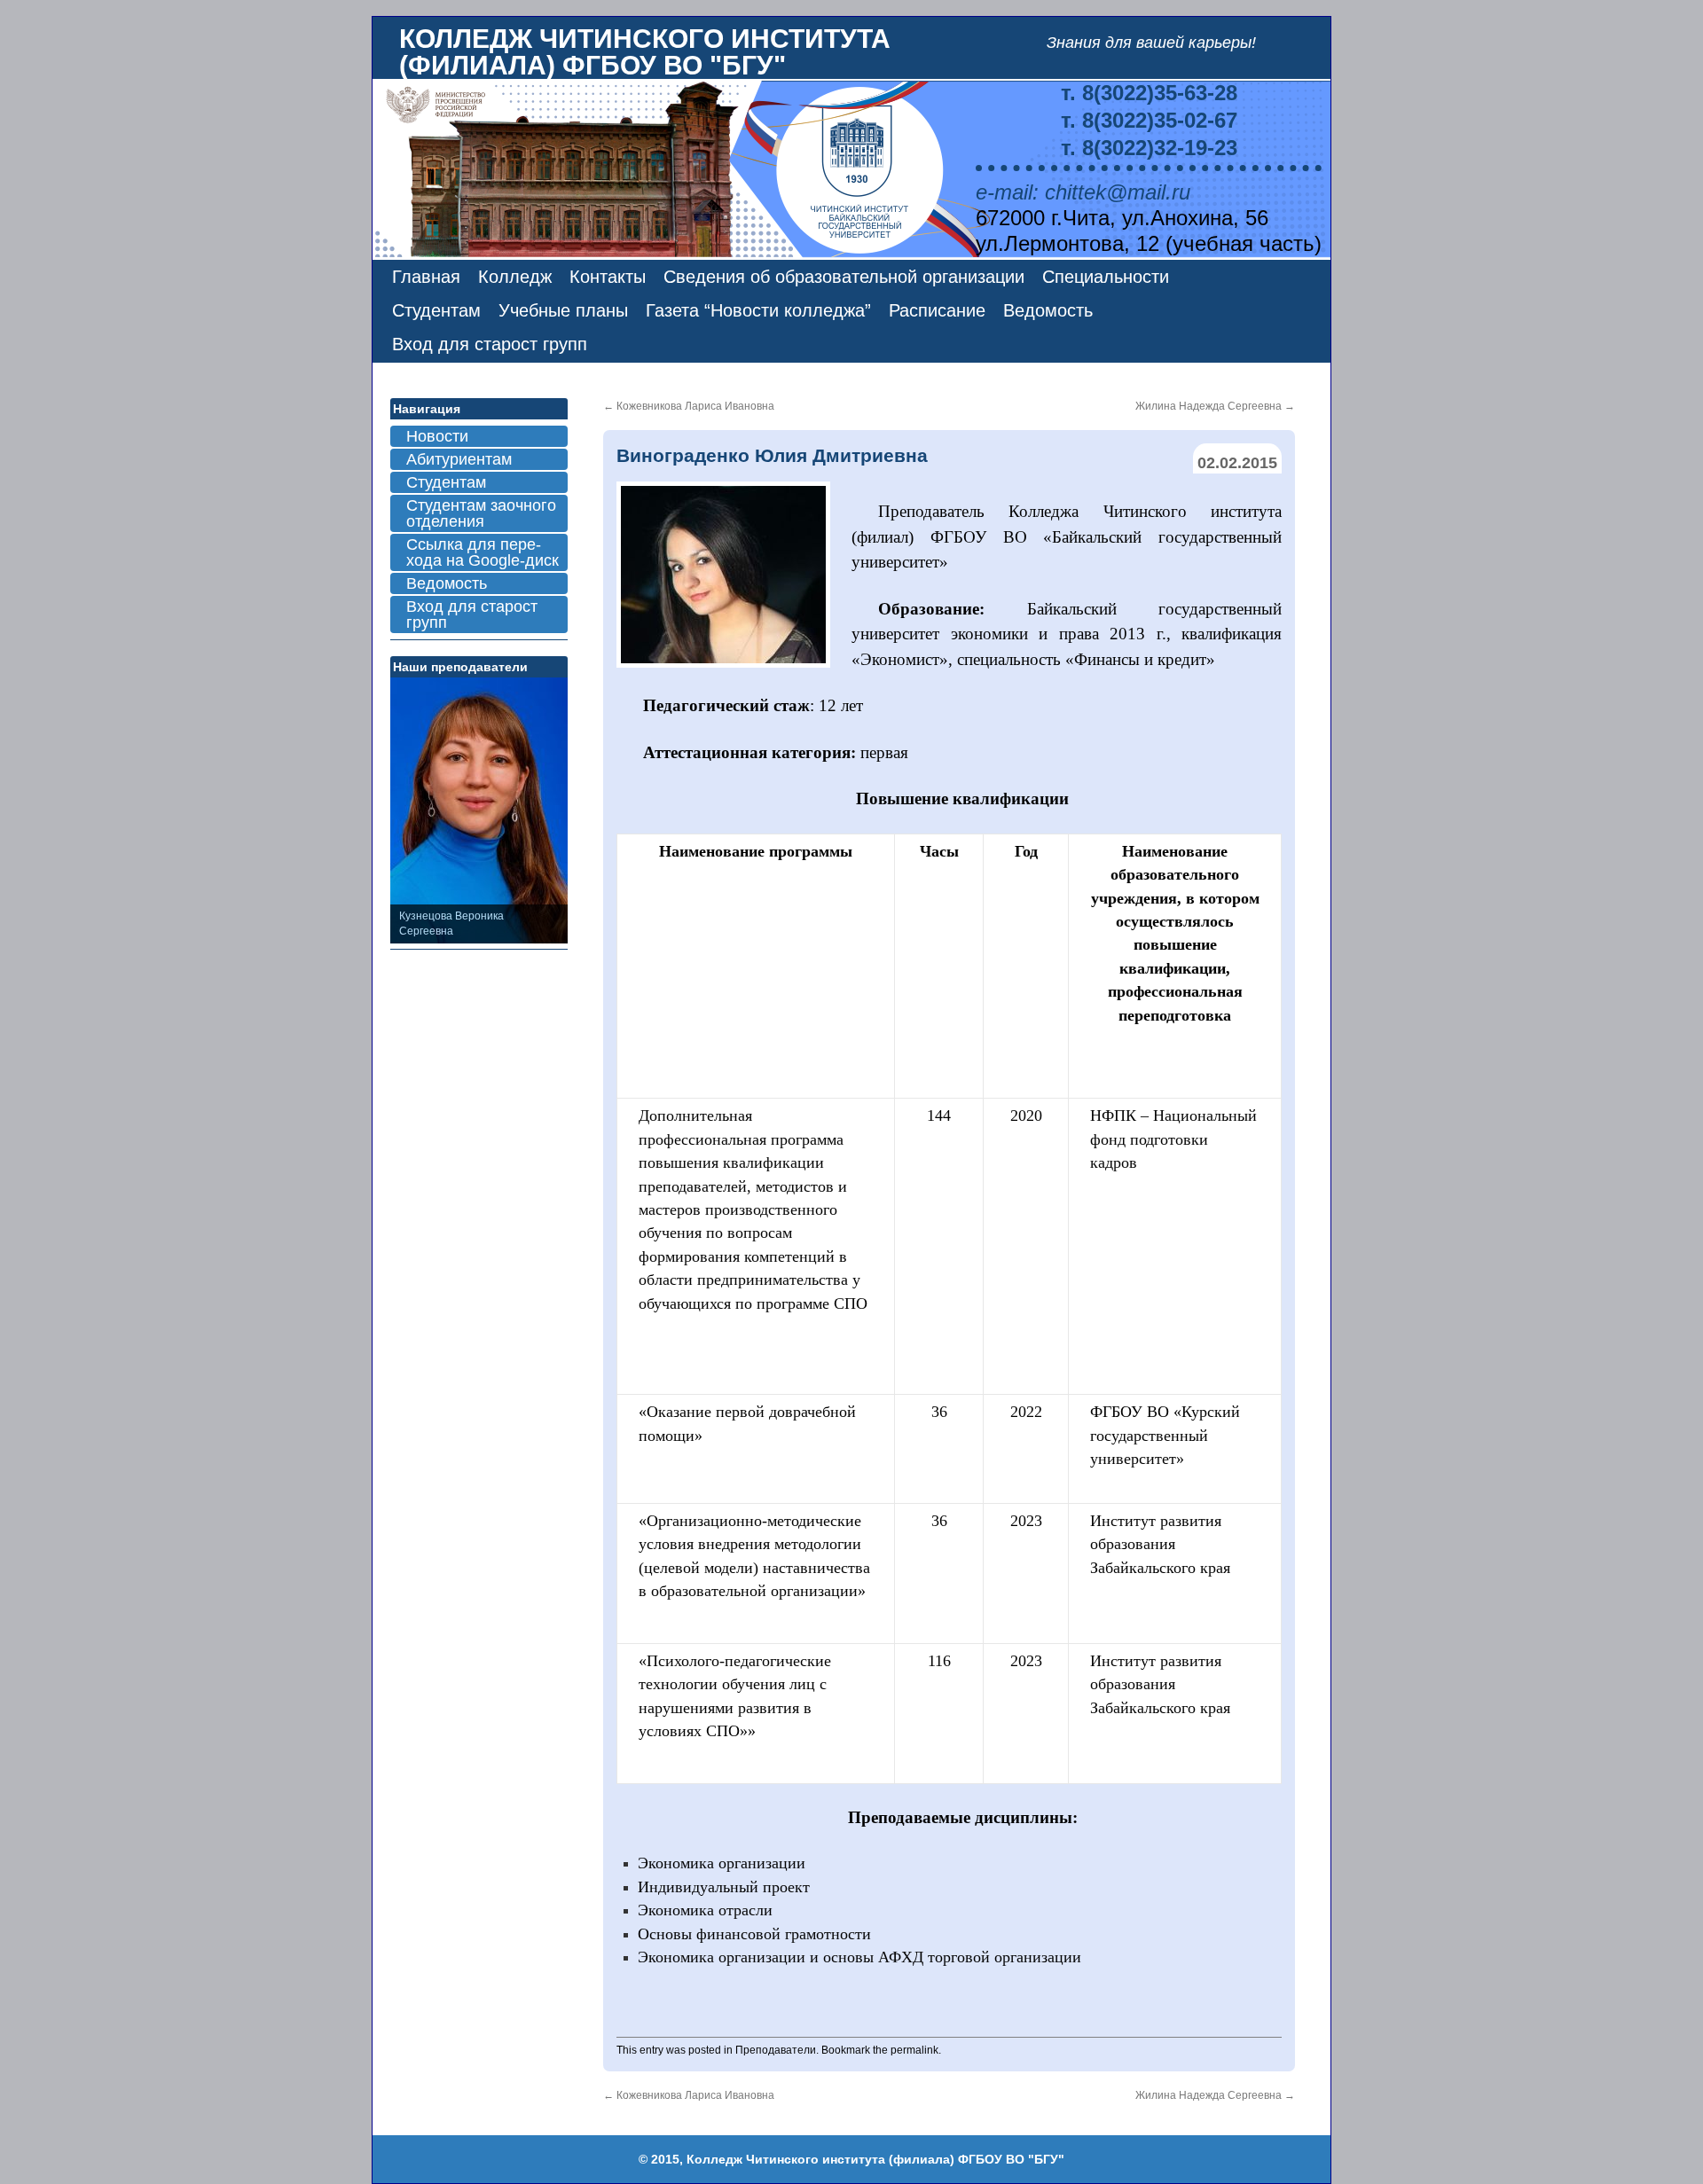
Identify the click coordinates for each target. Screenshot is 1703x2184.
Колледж (515, 277)
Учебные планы (563, 310)
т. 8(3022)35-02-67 (1149, 120)
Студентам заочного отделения (481, 513)
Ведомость (1048, 310)
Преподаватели (776, 2050)
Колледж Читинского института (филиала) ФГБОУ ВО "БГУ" (645, 52)
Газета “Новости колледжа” (758, 310)
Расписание (937, 310)
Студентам (436, 310)
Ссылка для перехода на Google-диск (483, 552)
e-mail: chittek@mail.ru (1083, 192)
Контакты (608, 277)
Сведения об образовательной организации (844, 277)
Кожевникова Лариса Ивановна (689, 406)
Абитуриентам (459, 459)
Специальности (1106, 277)
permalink (914, 2050)
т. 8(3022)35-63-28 (1149, 93)
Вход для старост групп (490, 344)
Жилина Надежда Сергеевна (1215, 406)
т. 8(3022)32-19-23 (1149, 148)
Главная (426, 277)
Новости (437, 436)
